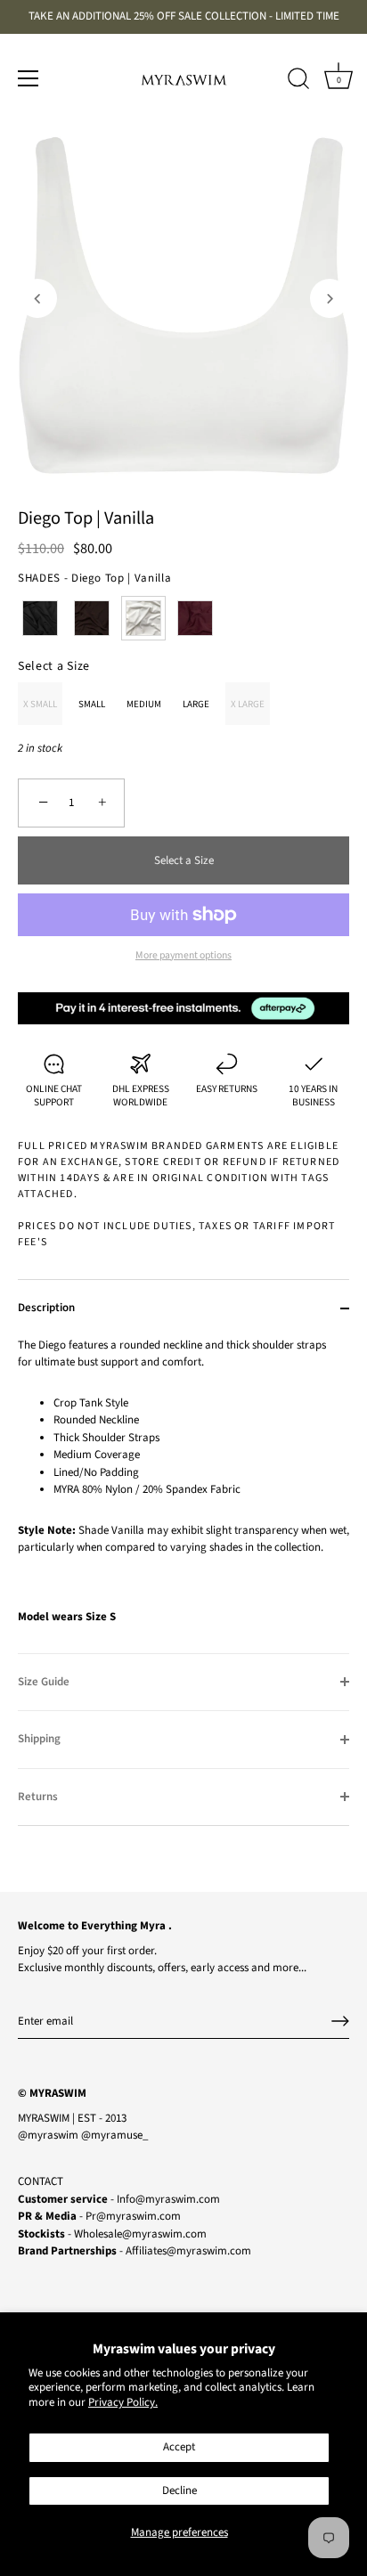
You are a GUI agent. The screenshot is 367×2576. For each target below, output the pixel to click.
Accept (179, 2447)
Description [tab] (46, 1308)
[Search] (298, 81)
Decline (179, 2490)
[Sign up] (340, 2021)
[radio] (40, 618)
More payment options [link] (183, 955)
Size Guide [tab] (44, 1682)
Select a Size (54, 667)
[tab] (183, 1495)
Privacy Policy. (123, 2402)
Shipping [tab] (39, 1739)
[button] (37, 298)
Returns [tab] (38, 1797)
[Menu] (29, 78)
